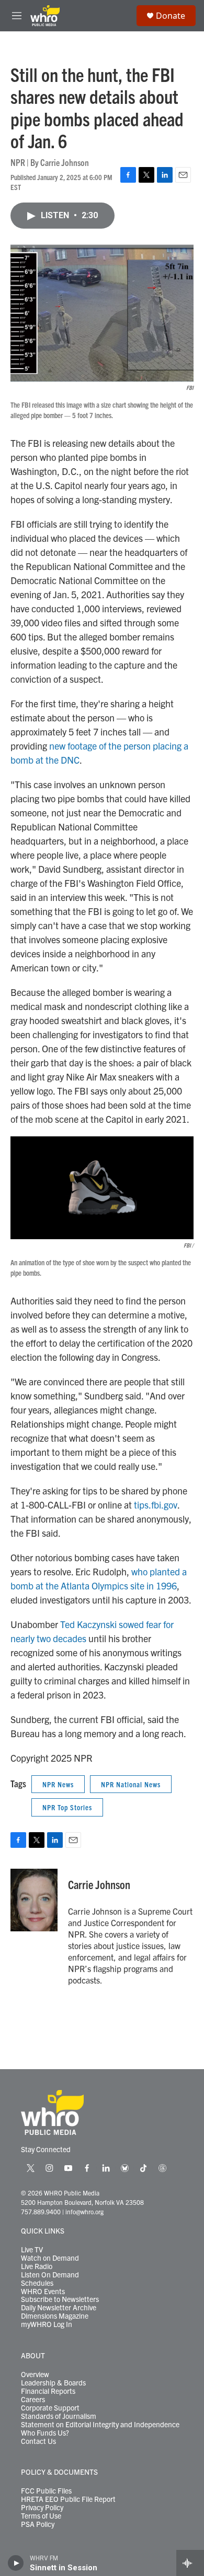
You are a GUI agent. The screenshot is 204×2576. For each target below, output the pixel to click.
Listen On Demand (50, 2275)
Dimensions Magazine (55, 2316)
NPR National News (131, 1784)
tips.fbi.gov (156, 1505)
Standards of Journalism (59, 2416)
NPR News (58, 1784)
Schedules (37, 2283)
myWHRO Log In (47, 2324)
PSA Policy (38, 2524)
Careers (33, 2400)
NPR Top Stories (67, 1807)
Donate (171, 16)
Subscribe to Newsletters (60, 2299)
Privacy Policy (42, 2508)
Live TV (32, 2250)
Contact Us (38, 2441)
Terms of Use (41, 2516)
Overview (35, 2375)
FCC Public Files (46, 2491)
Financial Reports (48, 2391)
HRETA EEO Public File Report (68, 2499)
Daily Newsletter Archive (59, 2308)
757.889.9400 (41, 2211)
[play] (16, 2563)
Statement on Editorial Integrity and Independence (100, 2425)
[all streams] (190, 2563)
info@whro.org (84, 2211)
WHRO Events (43, 2292)
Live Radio (37, 2266)
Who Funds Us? (45, 2433)
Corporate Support (50, 2408)
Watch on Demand (50, 2258)
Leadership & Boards (53, 2383)
